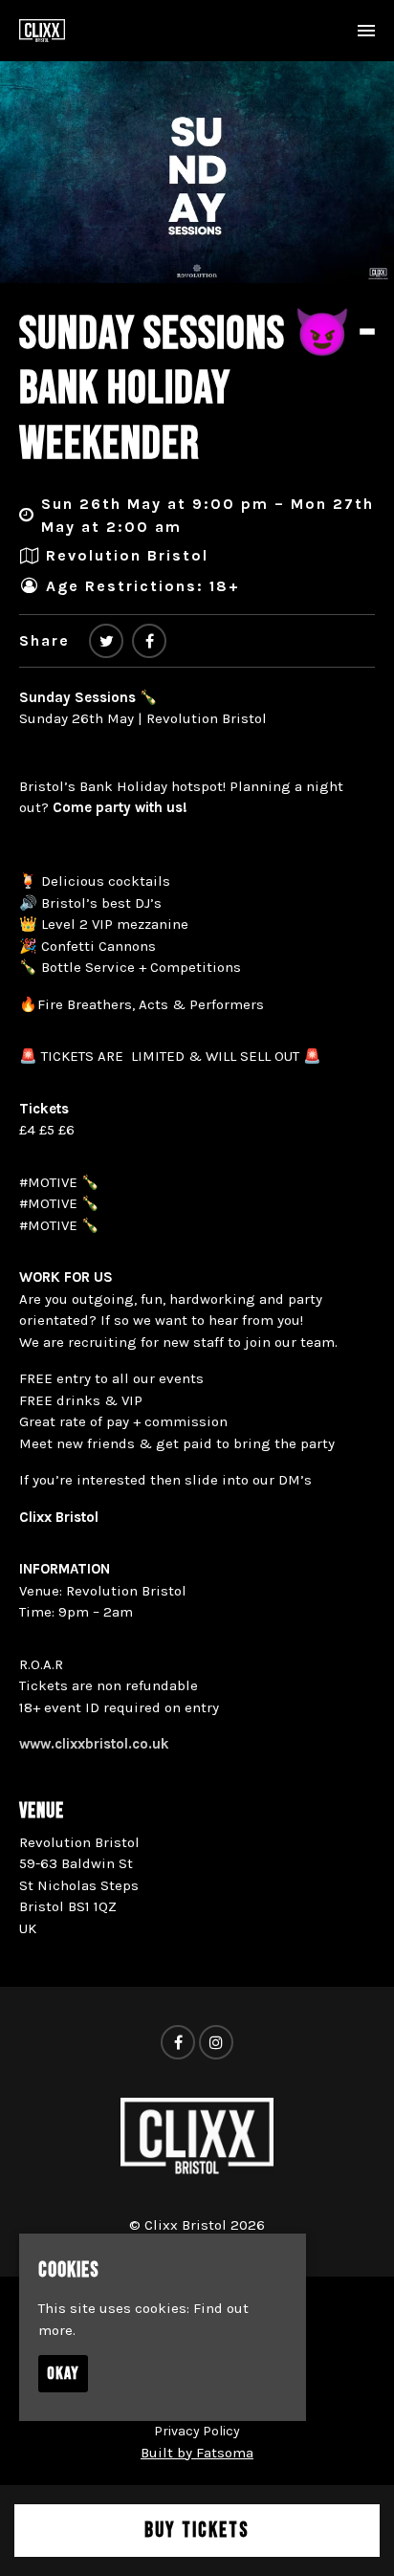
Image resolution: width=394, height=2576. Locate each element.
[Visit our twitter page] (106, 641)
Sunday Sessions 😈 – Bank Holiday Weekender (197, 389)
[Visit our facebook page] (149, 641)
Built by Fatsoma (197, 2453)
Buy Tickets (197, 2531)
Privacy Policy (197, 2431)
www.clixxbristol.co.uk (94, 1744)
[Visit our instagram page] (216, 2043)
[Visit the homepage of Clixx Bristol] (42, 31)
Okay (63, 2374)
